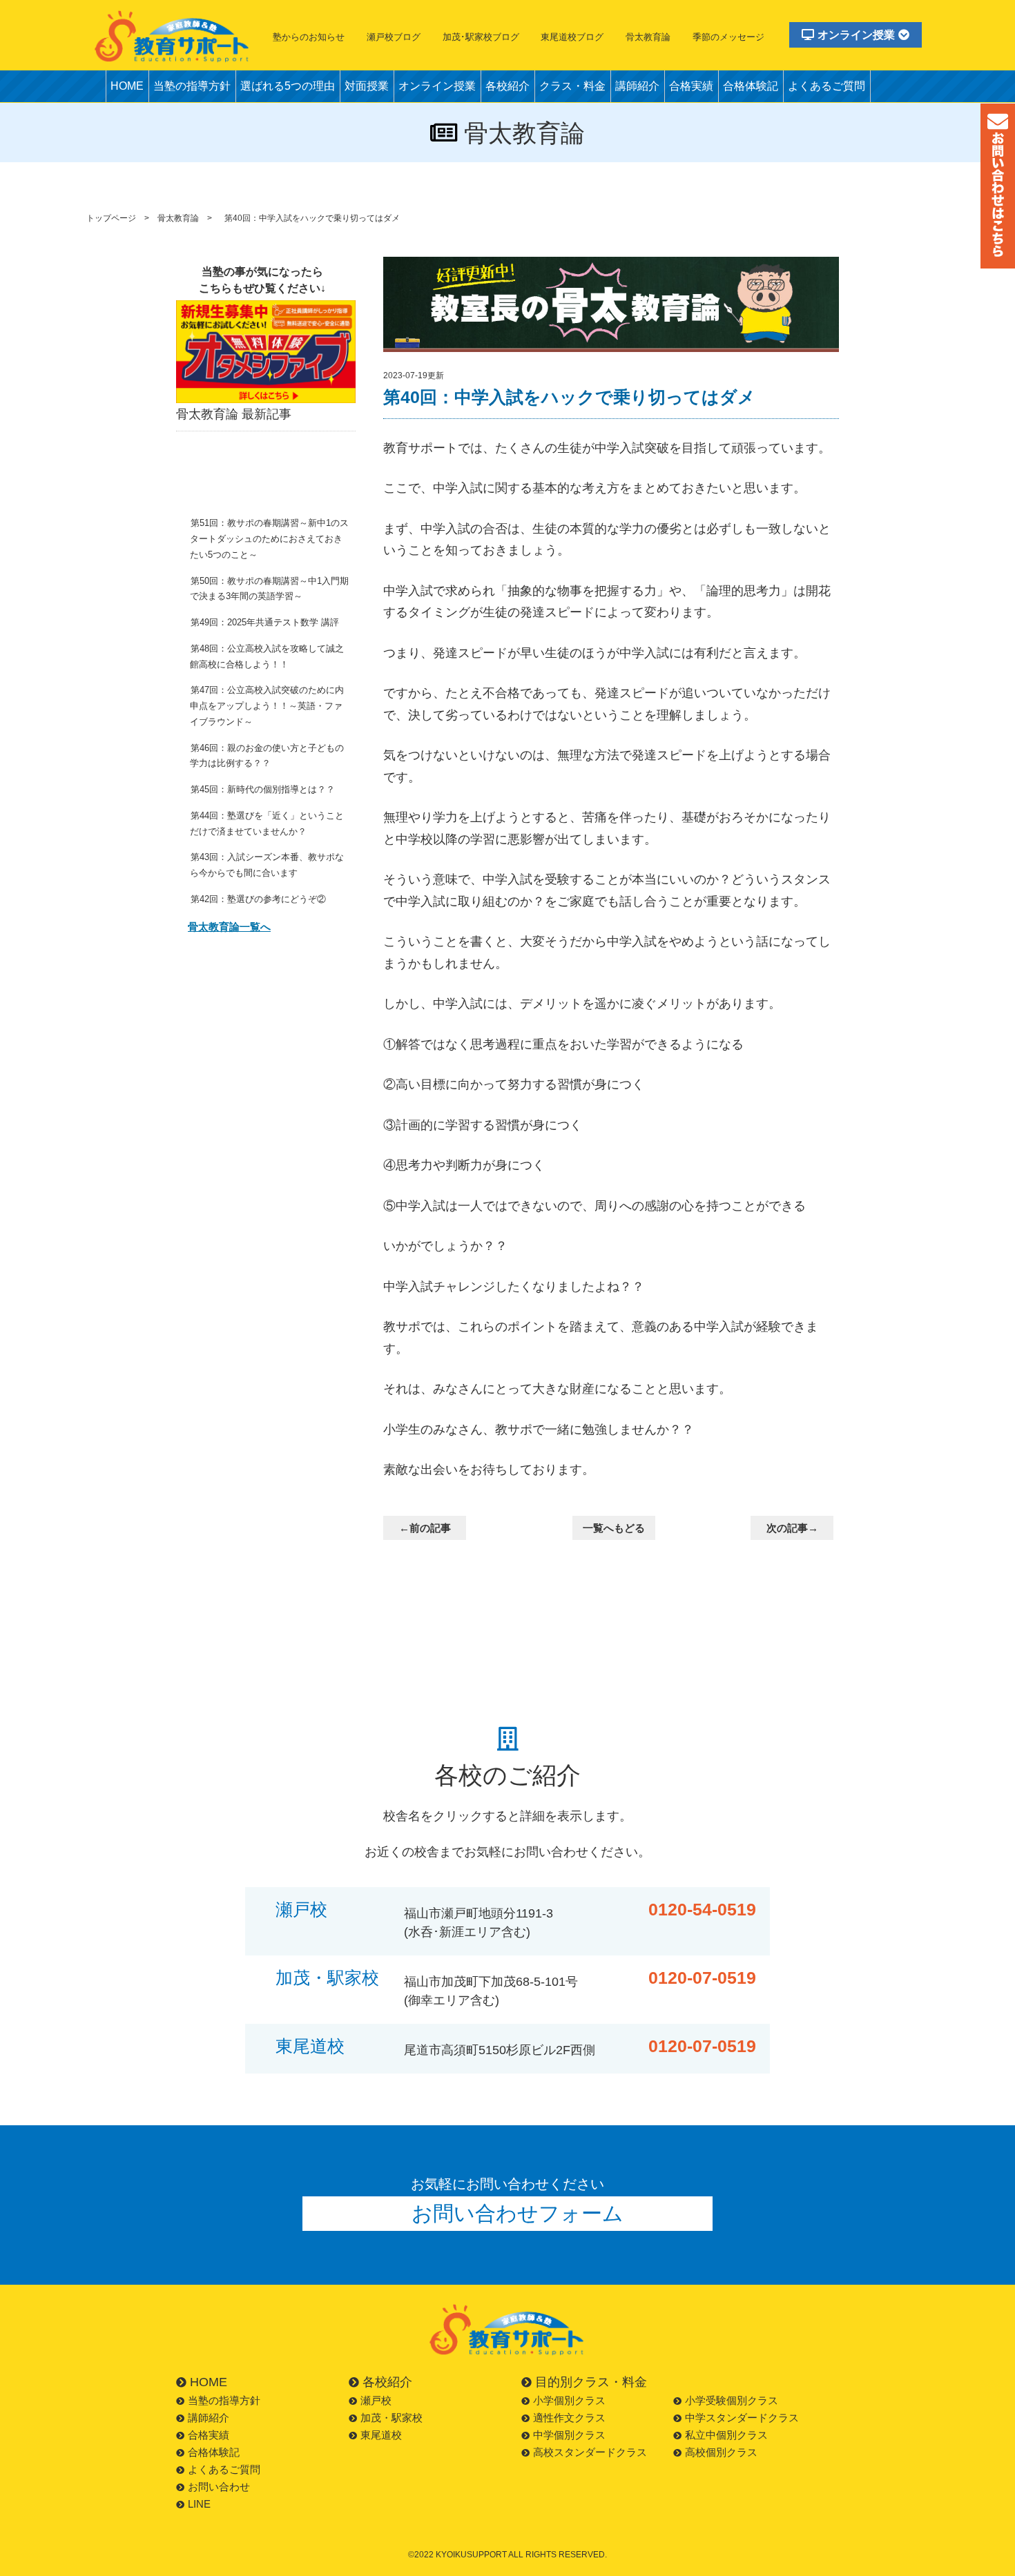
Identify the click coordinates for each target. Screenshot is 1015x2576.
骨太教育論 (648, 37)
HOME (127, 86)
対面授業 (367, 86)
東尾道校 (310, 2046)
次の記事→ (792, 1528)
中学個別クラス (569, 2435)
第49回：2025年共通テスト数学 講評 (265, 622)
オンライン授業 (856, 35)
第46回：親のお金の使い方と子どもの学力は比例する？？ (267, 756)
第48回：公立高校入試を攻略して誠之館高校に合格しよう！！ (267, 656)
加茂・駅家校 (327, 1978)
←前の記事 (425, 1528)
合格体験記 (751, 86)
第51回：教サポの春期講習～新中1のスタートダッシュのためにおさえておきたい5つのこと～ (269, 539)
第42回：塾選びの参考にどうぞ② (258, 899)
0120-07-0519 (702, 1978)
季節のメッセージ (728, 37)
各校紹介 (507, 86)
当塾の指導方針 (192, 86)
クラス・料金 (572, 86)
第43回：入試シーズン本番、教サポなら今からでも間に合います (267, 865)
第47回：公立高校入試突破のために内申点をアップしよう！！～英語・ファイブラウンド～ (267, 706)
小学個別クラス (569, 2400)
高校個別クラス (721, 2452)
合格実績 (691, 86)
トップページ (111, 218)
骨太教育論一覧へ (229, 927)
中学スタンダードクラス (742, 2418)
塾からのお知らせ (309, 37)
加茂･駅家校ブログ (481, 37)
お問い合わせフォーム (518, 2213)
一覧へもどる (614, 1528)
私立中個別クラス (726, 2435)
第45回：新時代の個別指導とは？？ (263, 789)
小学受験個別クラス (732, 2400)
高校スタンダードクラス (590, 2452)
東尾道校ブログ (572, 37)
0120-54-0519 (702, 1910)
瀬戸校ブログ (394, 37)
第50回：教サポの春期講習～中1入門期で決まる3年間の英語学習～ (269, 589)
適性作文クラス (569, 2418)
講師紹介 (637, 86)
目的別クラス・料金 (591, 2382)
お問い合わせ (219, 2487)
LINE (199, 2504)
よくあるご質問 (826, 86)
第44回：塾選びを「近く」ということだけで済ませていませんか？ (267, 823)
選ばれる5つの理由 (288, 86)
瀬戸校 (301, 1910)
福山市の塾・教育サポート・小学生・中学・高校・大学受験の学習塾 (173, 36)
